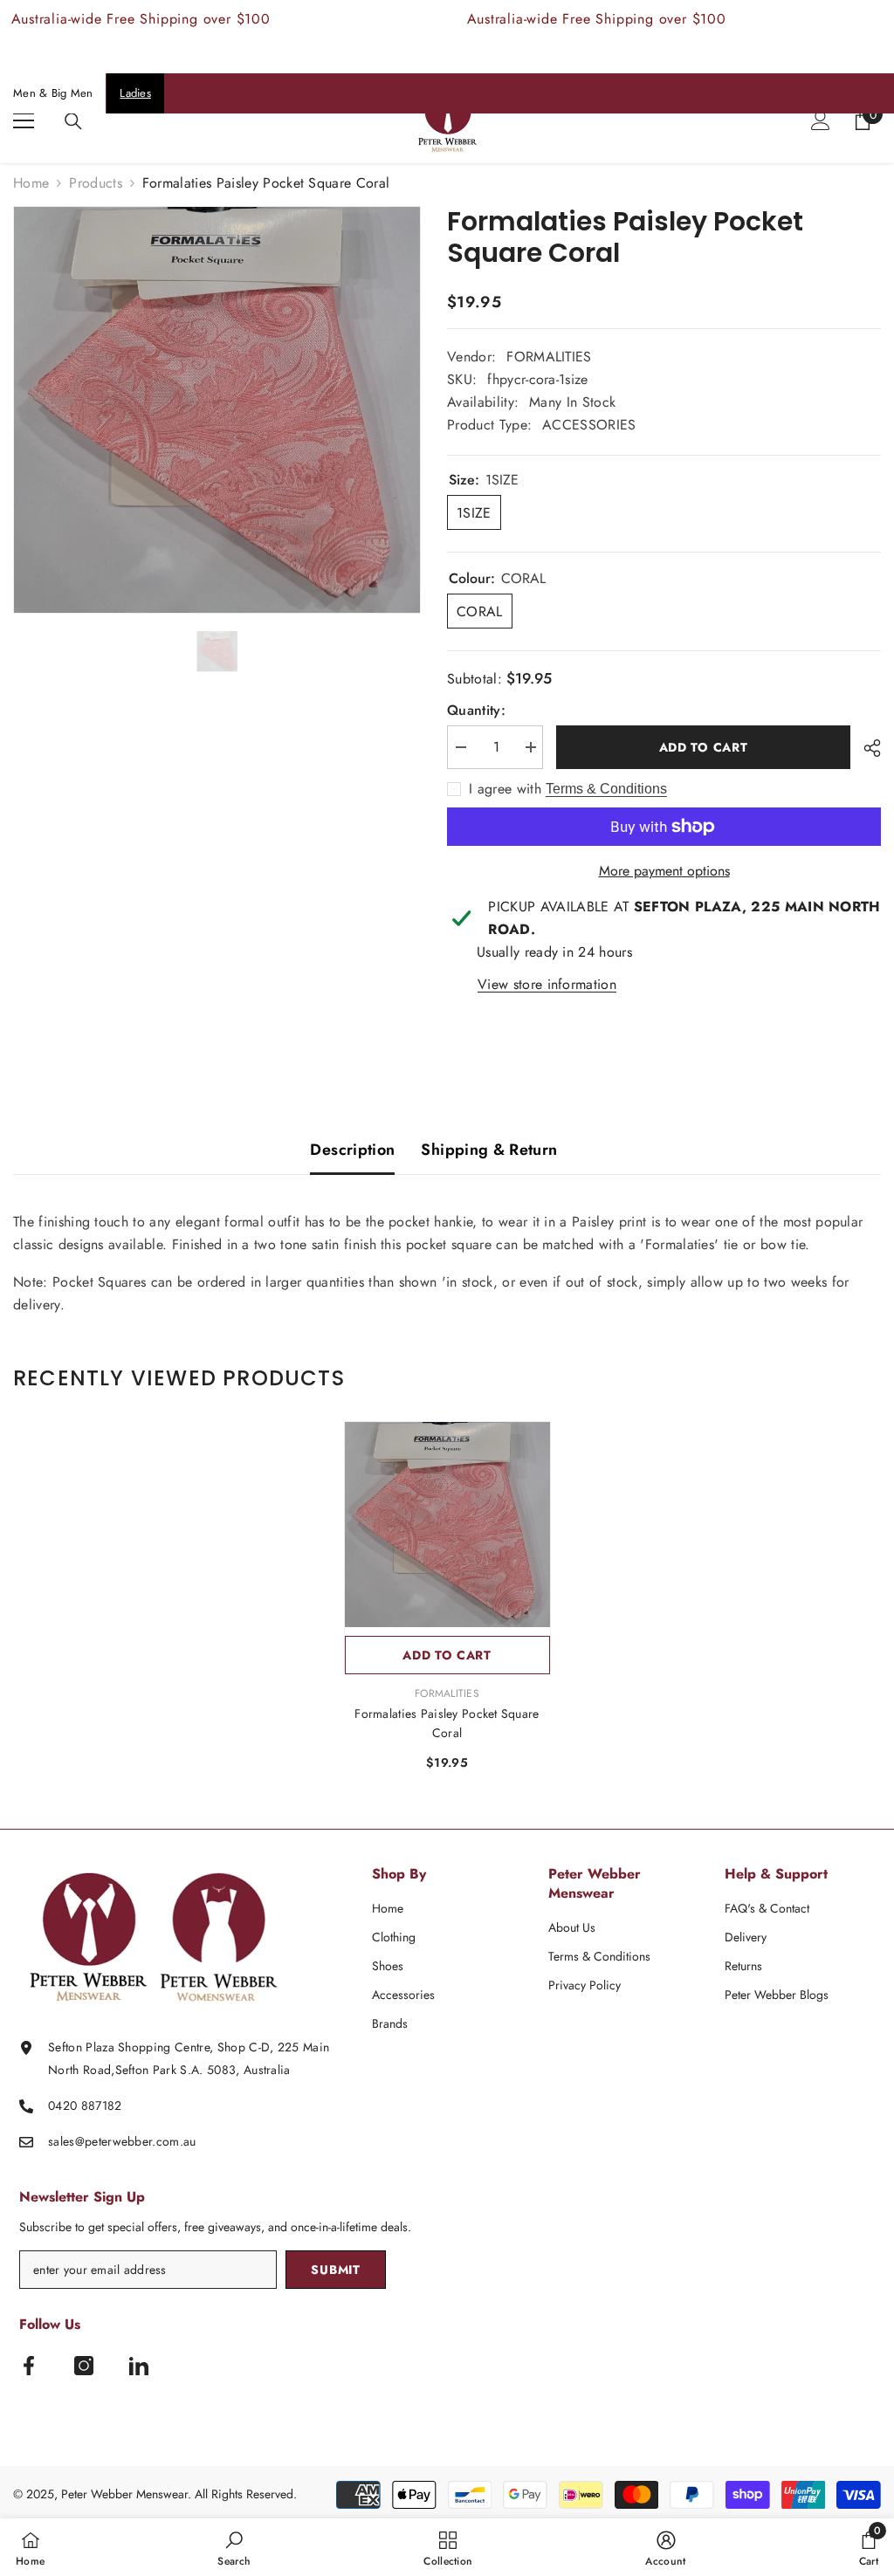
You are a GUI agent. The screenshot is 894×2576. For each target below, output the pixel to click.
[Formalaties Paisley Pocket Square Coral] (447, 1525)
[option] (217, 410)
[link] (234, 2547)
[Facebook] (29, 2366)
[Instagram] (84, 2366)
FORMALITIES (549, 357)
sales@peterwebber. (102, 2141)
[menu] (24, 120)
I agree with (505, 789)
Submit (335, 2270)
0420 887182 (85, 2105)
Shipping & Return (489, 1150)
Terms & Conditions (606, 789)
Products (96, 183)
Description (352, 1150)
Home (31, 183)
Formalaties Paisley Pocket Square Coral (447, 1723)
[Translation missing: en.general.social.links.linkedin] (139, 2366)
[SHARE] (866, 748)
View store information (547, 984)
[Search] (73, 121)
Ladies (135, 93)
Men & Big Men (53, 93)
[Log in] (821, 120)
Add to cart (704, 747)
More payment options (664, 871)
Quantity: (476, 710)
